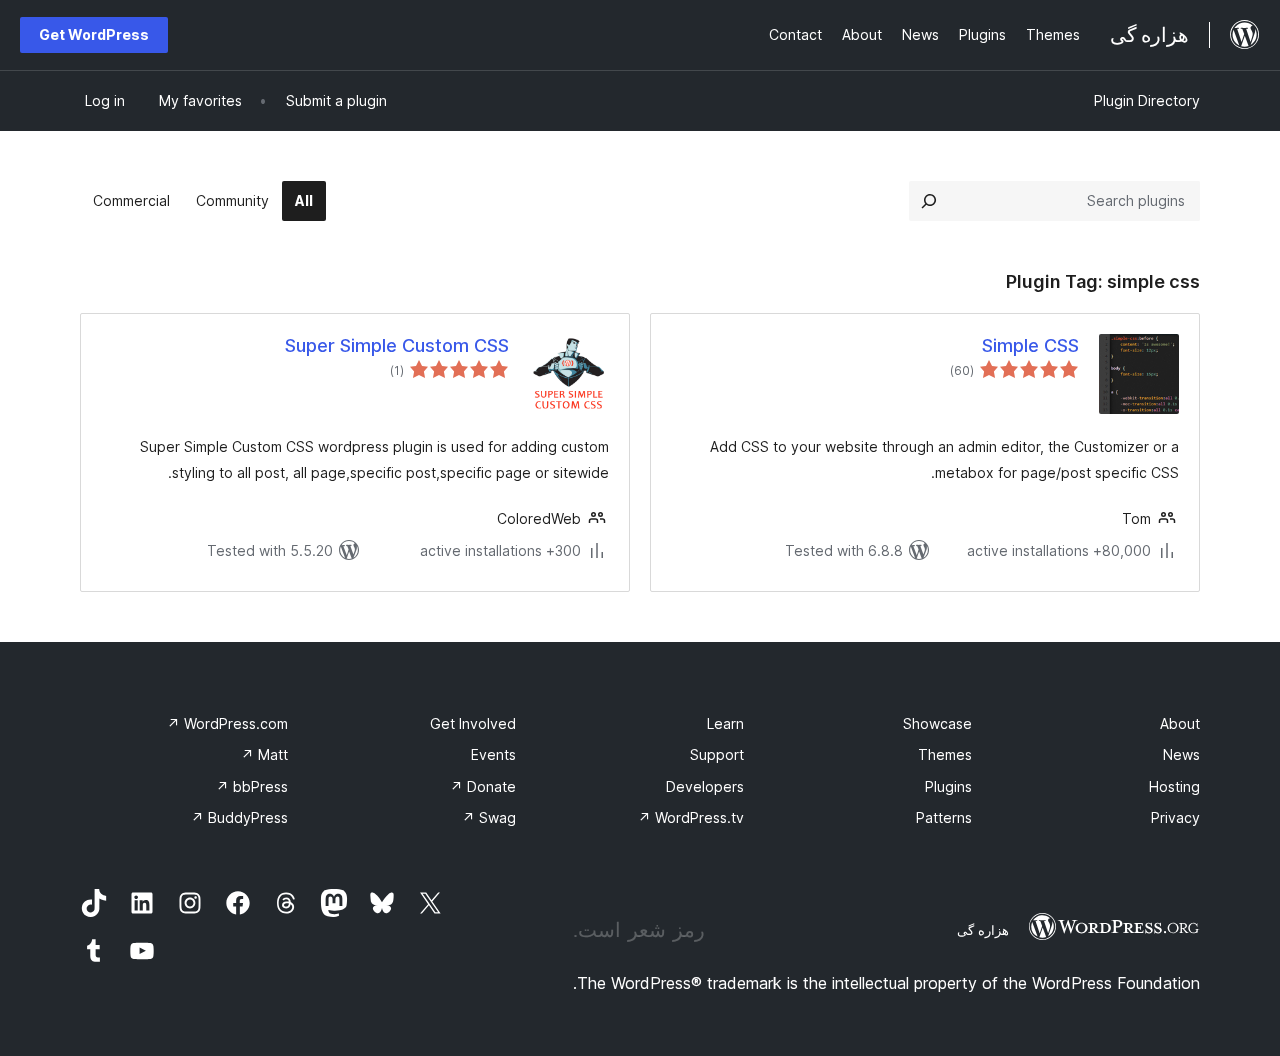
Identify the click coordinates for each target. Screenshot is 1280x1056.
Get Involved (473, 723)
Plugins (948, 786)
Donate (483, 786)
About (1180, 723)
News (1181, 754)
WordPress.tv (691, 817)
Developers (705, 786)
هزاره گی (983, 930)
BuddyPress (239, 817)
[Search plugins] (929, 201)
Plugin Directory (1147, 100)
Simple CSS (1030, 345)
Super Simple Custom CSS (397, 345)
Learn (725, 723)
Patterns (944, 817)
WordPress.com (227, 723)
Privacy (1175, 817)
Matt (264, 754)
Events (493, 754)
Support (717, 754)
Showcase (937, 723)
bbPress (252, 786)
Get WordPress (94, 34)
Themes (945, 754)
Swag (489, 817)
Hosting (1174, 786)
